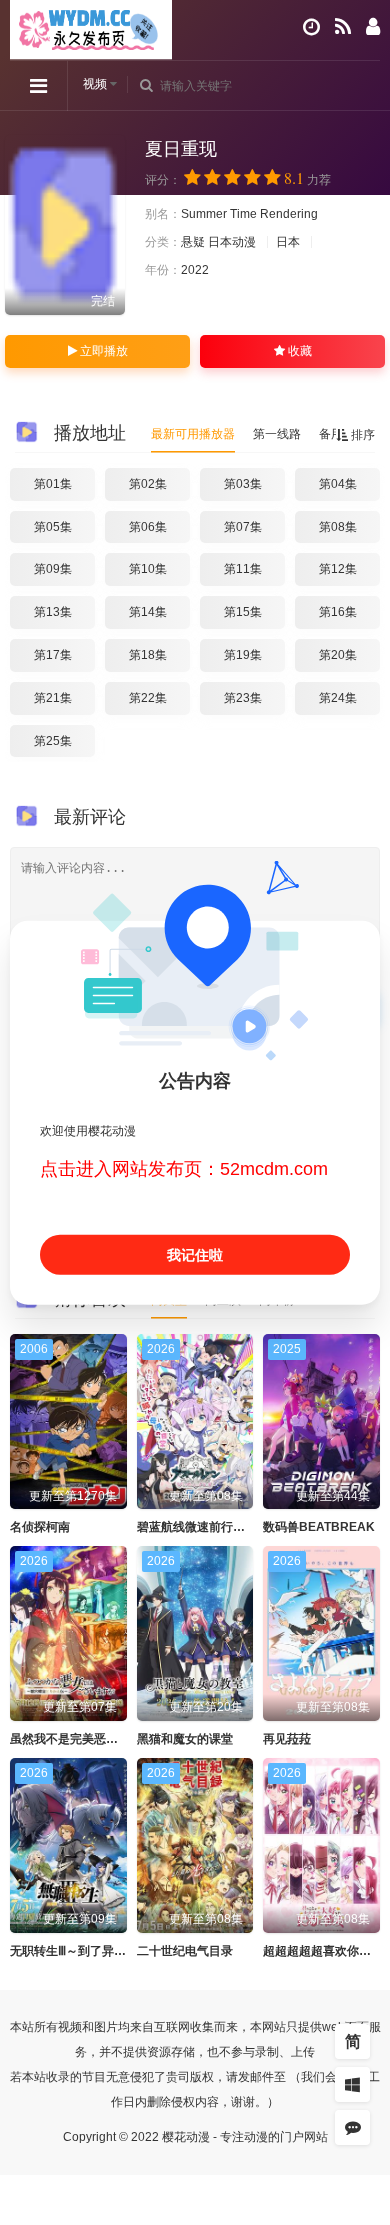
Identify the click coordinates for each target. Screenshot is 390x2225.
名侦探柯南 (40, 1527)
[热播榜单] (343, 27)
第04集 (338, 484)
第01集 (53, 484)
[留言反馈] (352, 2127)
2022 (195, 270)
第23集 (243, 698)
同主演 (223, 1300)
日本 (288, 242)
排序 (361, 435)
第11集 (243, 569)
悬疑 (193, 242)
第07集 (243, 527)
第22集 (148, 698)
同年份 (277, 1300)
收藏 (298, 351)
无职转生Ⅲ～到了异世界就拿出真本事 (110, 1951)
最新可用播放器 (193, 434)
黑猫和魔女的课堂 (185, 1739)
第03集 (243, 484)
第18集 (148, 655)
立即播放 (102, 351)
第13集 (53, 612)
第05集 (53, 527)
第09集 (53, 569)
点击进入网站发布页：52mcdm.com (184, 1169)
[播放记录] (311, 27)
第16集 (338, 612)
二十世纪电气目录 (185, 1951)
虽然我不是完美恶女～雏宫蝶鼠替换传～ (118, 1739)
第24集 (338, 698)
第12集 (338, 569)
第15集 (243, 612)
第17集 (53, 655)
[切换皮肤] (352, 2084)
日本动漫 (232, 242)
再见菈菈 (287, 1739)
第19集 (243, 655)
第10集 (148, 569)
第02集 (148, 484)
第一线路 (277, 434)
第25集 (53, 741)
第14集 (148, 612)
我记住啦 (195, 1255)
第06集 (148, 527)
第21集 (53, 698)
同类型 (169, 1300)
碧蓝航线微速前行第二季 (203, 1527)
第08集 (338, 527)
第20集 (338, 655)
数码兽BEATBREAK (319, 1527)
